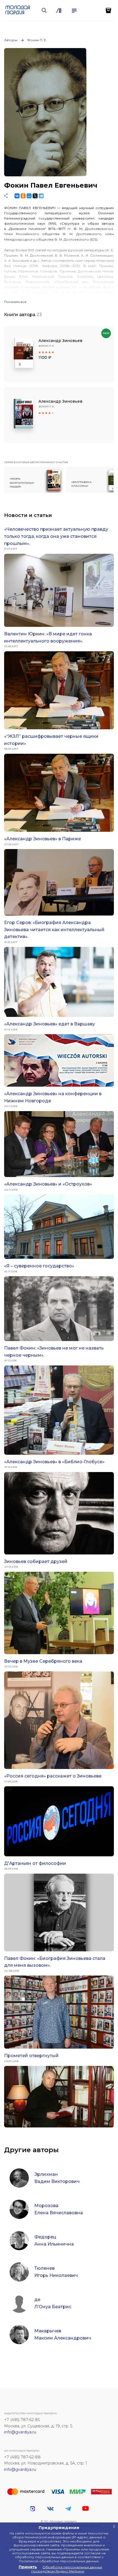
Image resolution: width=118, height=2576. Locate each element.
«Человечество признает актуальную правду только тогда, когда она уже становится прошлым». (56, 536)
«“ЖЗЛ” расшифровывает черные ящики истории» (51, 740)
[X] (35, 196)
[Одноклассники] (23, 196)
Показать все (15, 302)
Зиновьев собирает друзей (36, 1561)
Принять (28, 2567)
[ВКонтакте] (17, 196)
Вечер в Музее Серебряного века (43, 1661)
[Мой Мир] (29, 196)
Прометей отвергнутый (31, 2056)
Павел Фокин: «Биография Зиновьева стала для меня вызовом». (55, 1962)
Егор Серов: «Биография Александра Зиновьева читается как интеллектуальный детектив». (54, 930)
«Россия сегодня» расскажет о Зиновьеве (53, 1776)
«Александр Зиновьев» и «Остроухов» (48, 1184)
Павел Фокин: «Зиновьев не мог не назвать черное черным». (54, 1352)
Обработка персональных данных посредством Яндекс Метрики (67, 2569)
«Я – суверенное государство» (39, 1266)
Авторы (11, 40)
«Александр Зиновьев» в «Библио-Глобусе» (54, 1462)
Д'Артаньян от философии (35, 1863)
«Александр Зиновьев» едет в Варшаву (50, 1024)
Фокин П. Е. (37, 40)
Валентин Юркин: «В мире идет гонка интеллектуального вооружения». (48, 637)
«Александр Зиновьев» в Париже (43, 839)
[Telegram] (41, 196)
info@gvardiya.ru (20, 2432)
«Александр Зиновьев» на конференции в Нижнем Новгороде (53, 1097)
